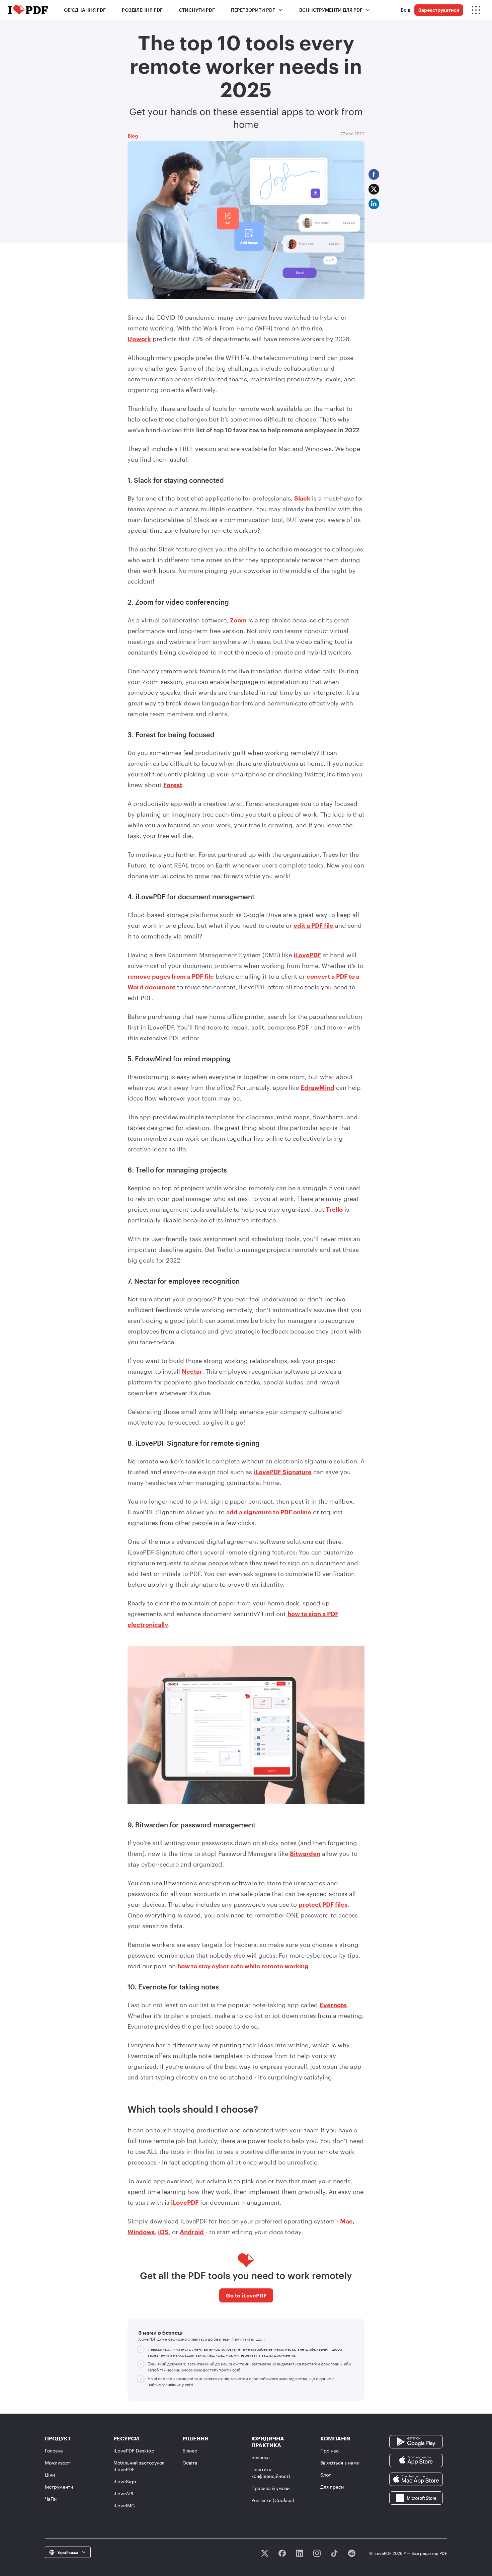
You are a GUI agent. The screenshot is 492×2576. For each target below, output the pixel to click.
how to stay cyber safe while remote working (243, 1966)
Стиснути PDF (197, 10)
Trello (334, 1209)
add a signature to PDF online (269, 1512)
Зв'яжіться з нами (340, 2463)
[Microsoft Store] (416, 2497)
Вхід (405, 10)
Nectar (192, 1371)
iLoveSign (125, 2481)
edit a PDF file (313, 925)
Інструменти (59, 2487)
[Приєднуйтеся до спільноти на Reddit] (352, 2553)
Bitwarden (305, 1853)
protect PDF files (323, 1904)
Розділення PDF (142, 10)
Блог (325, 2475)
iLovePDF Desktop (134, 2451)
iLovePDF (307, 955)
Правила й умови (270, 2488)
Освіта (190, 2463)
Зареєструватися (439, 10)
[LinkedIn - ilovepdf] (300, 2553)
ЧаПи (51, 2499)
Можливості (58, 2463)
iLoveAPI (123, 2493)
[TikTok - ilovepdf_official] (334, 2553)
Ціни (50, 2475)
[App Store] (416, 2460)
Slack (302, 498)
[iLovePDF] (28, 10)
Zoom (238, 620)
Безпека (261, 2457)
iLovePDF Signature (283, 1472)
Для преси (332, 2487)
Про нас (330, 2451)
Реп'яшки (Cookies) (273, 2500)
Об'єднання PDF (85, 10)
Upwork (139, 339)
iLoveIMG (124, 2506)
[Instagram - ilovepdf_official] (317, 2553)
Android (192, 2232)
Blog (133, 136)
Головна (54, 2451)
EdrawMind (317, 1087)
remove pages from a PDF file (171, 976)
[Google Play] (416, 2441)
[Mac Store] (416, 2479)
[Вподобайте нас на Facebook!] (282, 2553)
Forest (173, 785)
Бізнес (190, 2451)
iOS (163, 2232)
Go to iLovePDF (246, 2295)
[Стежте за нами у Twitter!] (265, 2553)
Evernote (333, 2005)
